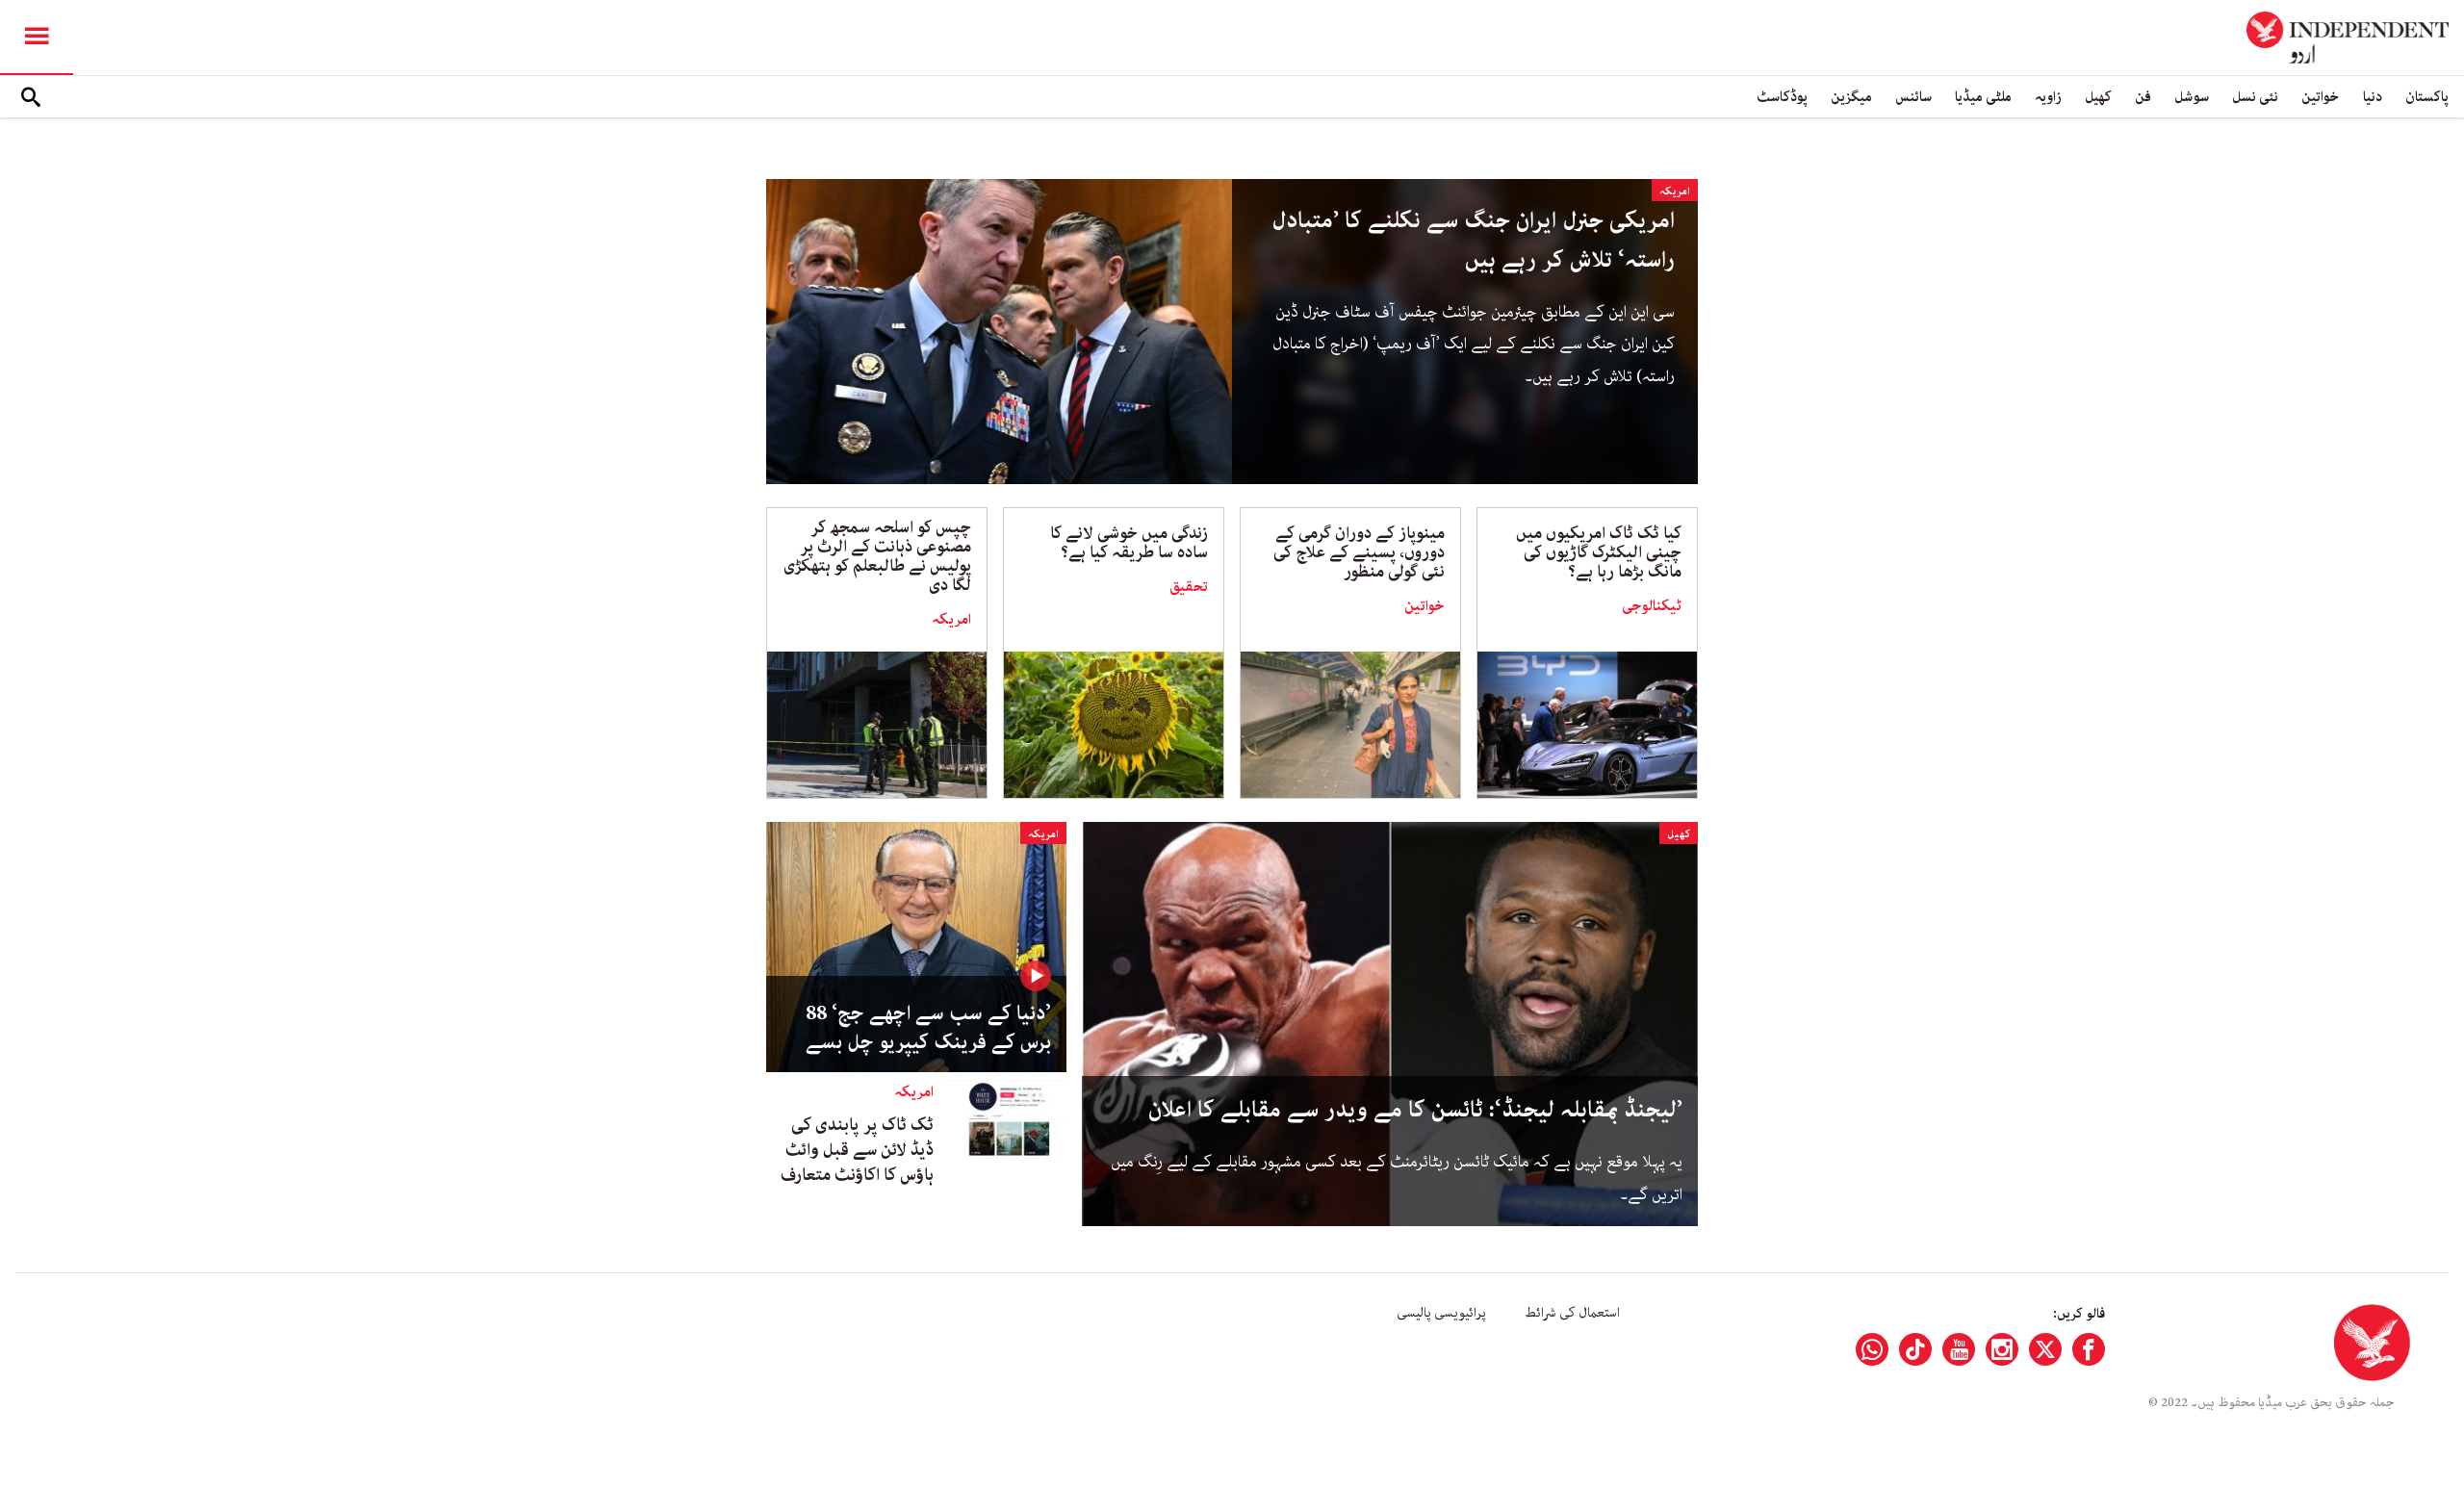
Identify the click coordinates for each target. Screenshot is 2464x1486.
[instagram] (2002, 1349)
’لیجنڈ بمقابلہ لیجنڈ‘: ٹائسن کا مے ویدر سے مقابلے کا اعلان (1415, 1110)
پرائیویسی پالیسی (1441, 1313)
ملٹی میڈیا (1983, 97)
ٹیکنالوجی (1652, 606)
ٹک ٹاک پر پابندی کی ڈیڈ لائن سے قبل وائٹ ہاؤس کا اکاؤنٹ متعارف (857, 1150)
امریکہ (1675, 191)
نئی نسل (2255, 97)
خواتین (2321, 97)
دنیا (2373, 97)
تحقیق (1189, 587)
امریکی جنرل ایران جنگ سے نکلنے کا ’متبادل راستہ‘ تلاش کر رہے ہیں (1473, 241)
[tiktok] (1915, 1349)
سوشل (2192, 97)
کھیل (2098, 97)
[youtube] (1959, 1349)
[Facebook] (2089, 1349)
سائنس (1913, 97)
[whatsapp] (1872, 1349)
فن (2143, 97)
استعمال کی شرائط (1572, 1313)
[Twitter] (2045, 1349)
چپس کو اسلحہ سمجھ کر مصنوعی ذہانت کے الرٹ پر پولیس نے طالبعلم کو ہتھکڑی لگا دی (877, 556)
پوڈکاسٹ (1782, 97)
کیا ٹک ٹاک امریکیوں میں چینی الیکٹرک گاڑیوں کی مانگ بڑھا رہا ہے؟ (1599, 552)
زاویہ (2048, 97)
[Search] (31, 97)
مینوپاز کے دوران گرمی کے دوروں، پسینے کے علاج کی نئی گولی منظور (1359, 552)
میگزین (1851, 97)
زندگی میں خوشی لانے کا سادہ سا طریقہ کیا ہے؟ (1129, 543)
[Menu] (37, 38)
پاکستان (2427, 97)
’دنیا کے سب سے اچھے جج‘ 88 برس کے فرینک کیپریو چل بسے (928, 1028)
